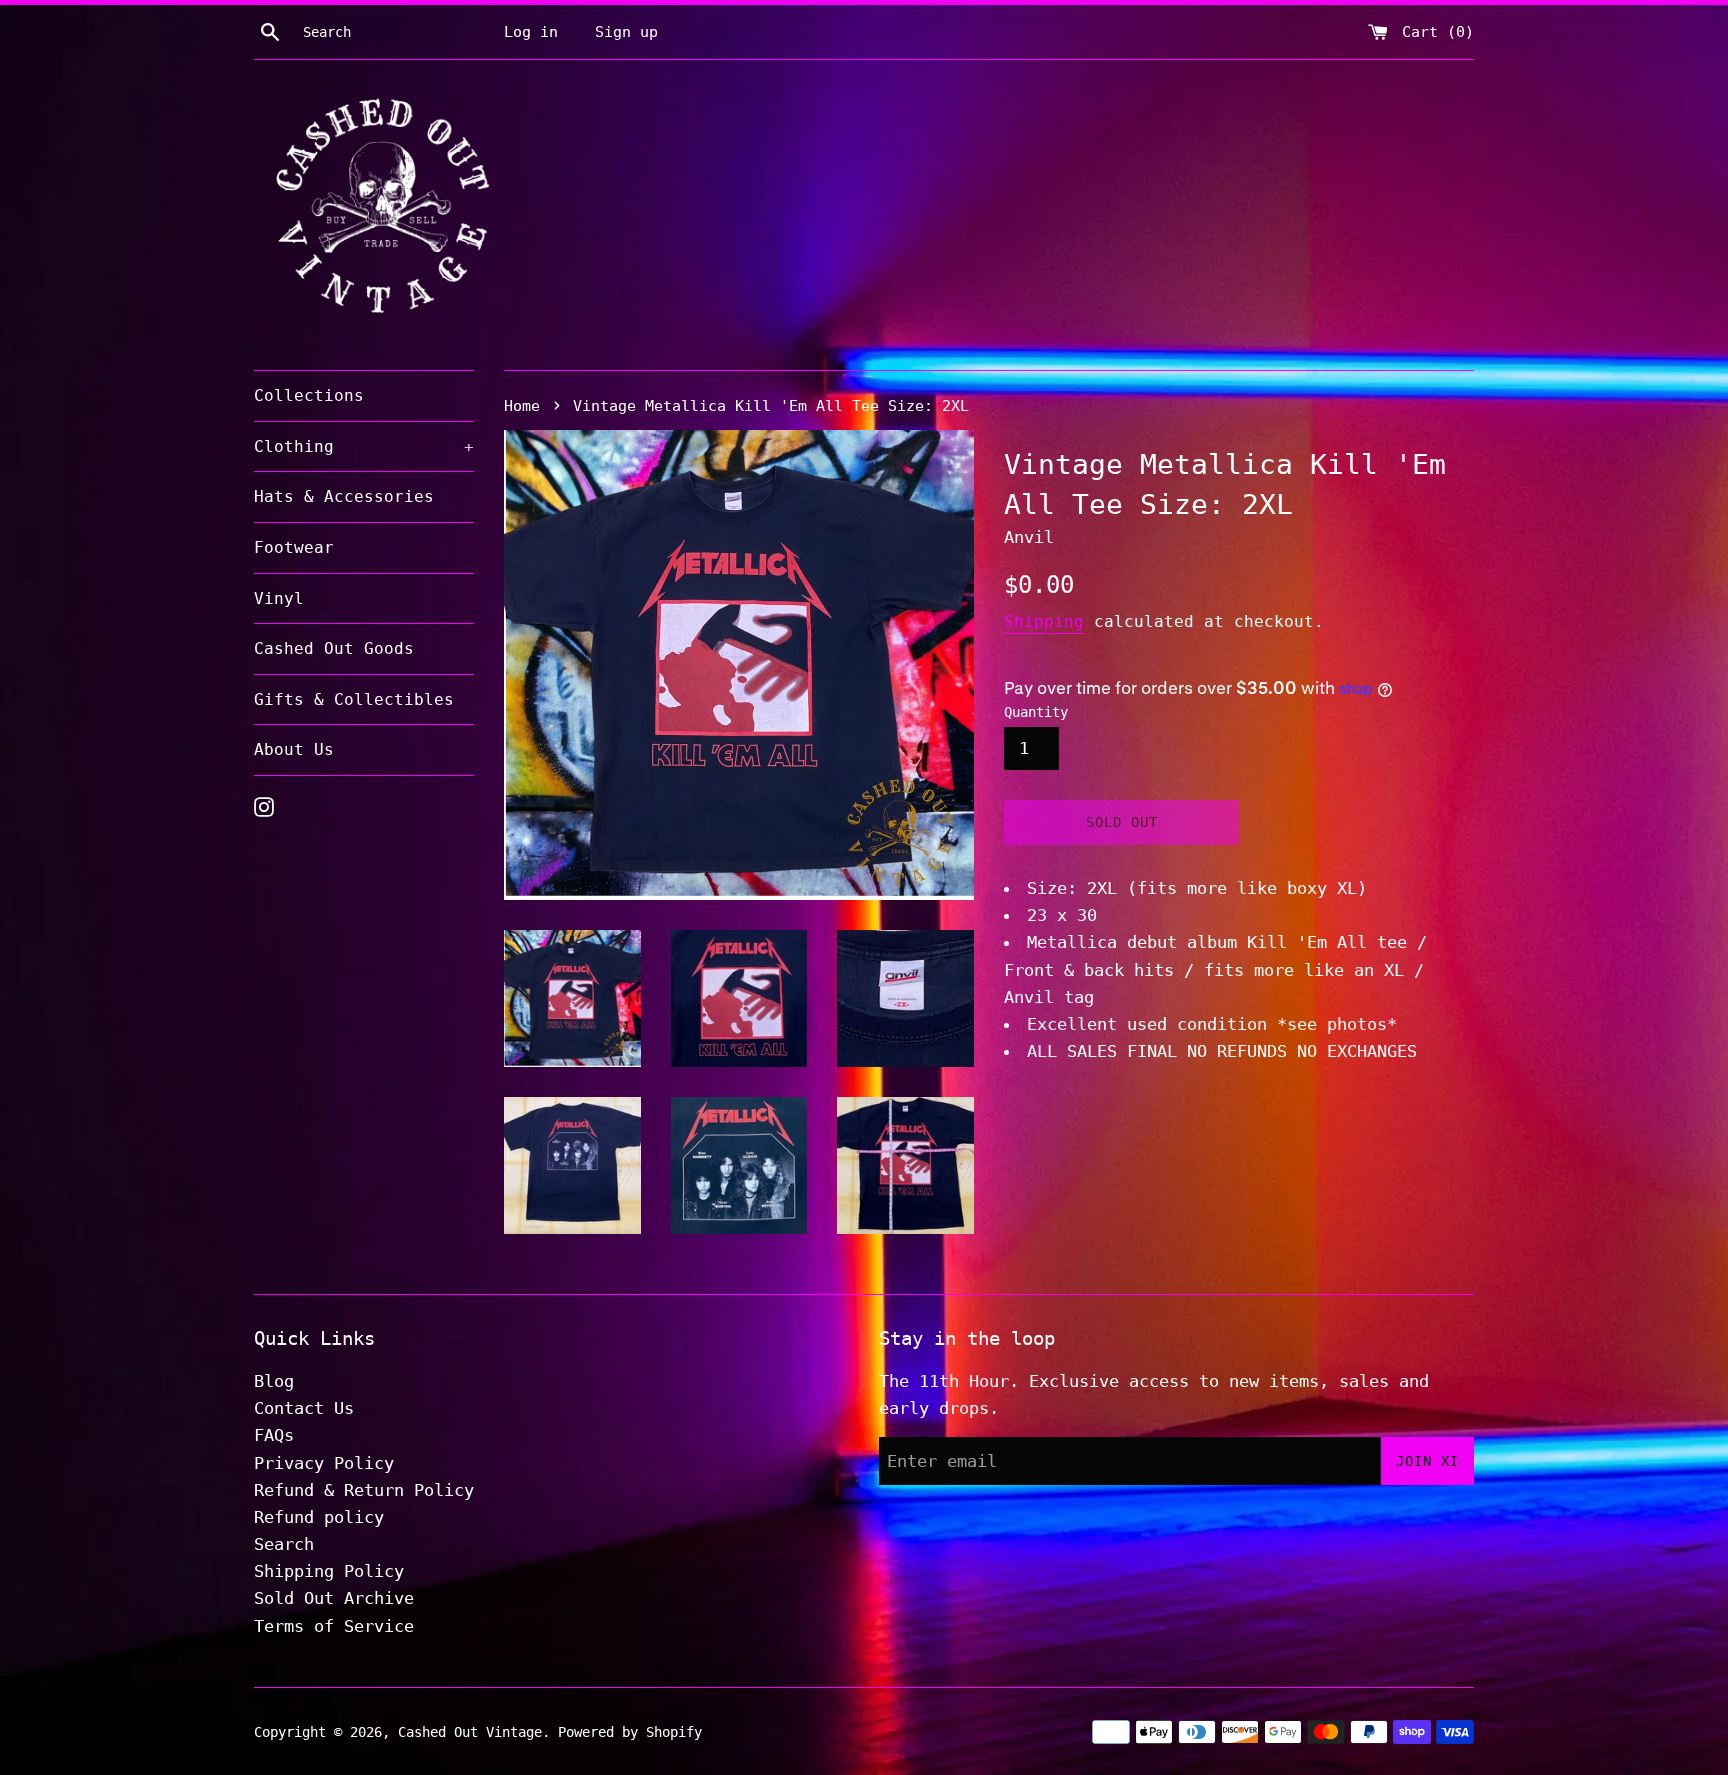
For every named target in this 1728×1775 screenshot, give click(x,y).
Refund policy (319, 1517)
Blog (274, 1381)
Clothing (364, 446)
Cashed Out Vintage (470, 1732)
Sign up (626, 32)
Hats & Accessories (344, 496)
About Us (294, 749)
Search (284, 1544)
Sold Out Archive (334, 1598)
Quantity (1036, 712)
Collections (309, 395)
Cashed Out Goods (334, 648)
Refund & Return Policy (364, 1490)
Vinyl (279, 598)
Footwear (294, 547)
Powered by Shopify (630, 1732)
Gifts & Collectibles (354, 699)
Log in (531, 32)
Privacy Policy (324, 1463)
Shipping (1044, 621)
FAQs (274, 1435)
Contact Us (304, 1408)
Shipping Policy (329, 1571)
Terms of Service (334, 1626)
